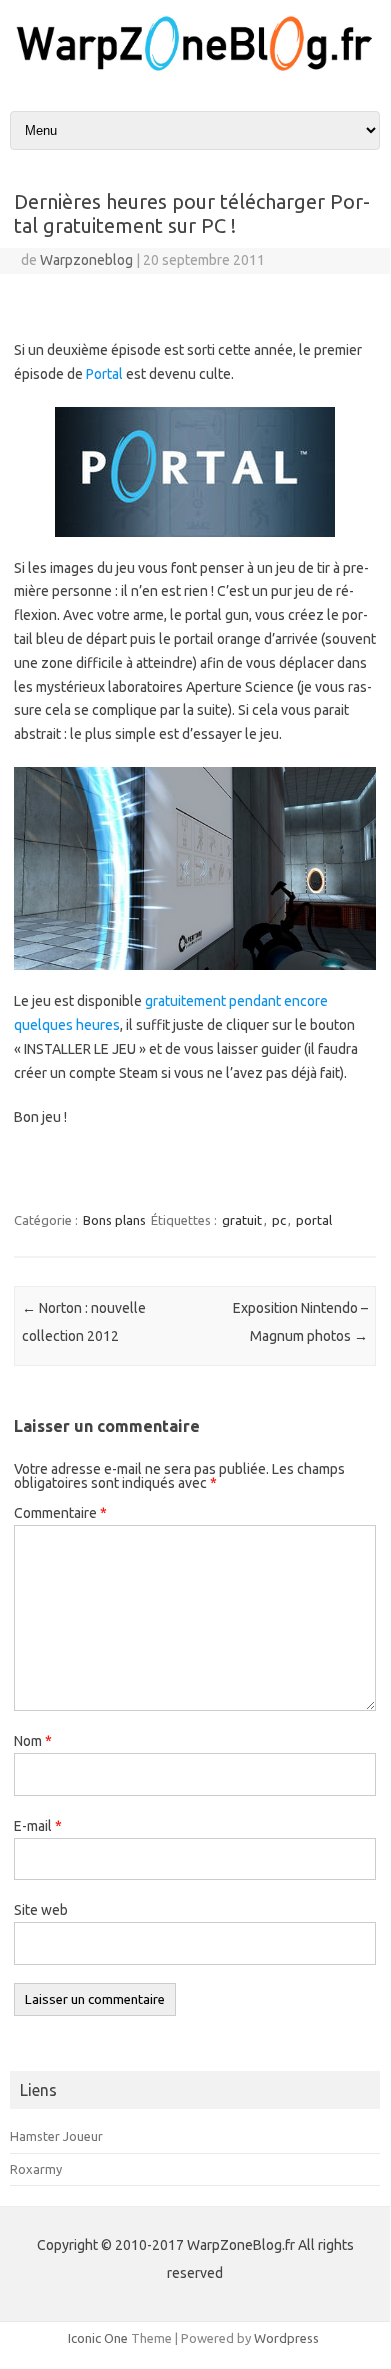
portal (314, 1220)
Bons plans (114, 1220)
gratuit (242, 1220)
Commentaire (60, 1513)
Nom (33, 1741)
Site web (41, 1910)
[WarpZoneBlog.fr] (195, 69)
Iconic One (98, 2338)
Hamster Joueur (56, 2136)
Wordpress (286, 2338)
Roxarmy (36, 2169)
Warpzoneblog (86, 260)
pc (279, 1220)
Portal (104, 374)
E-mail (38, 1826)
